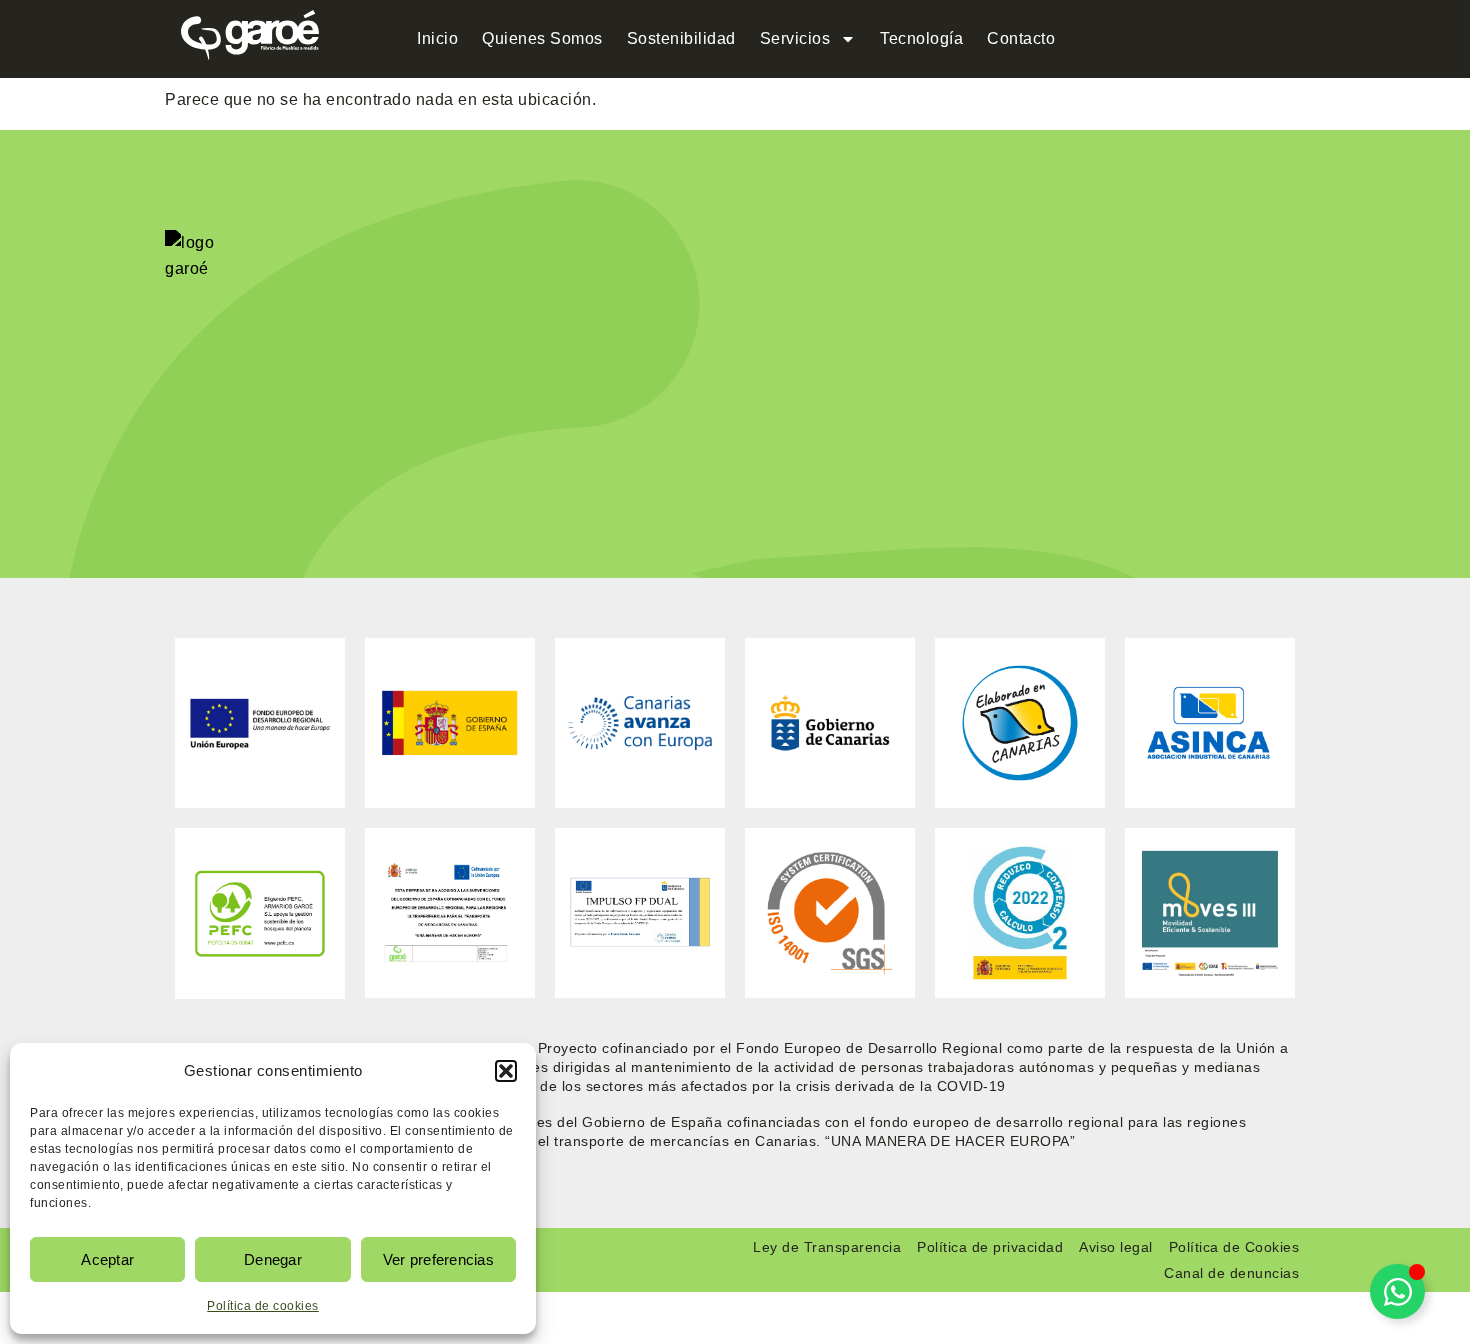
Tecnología (921, 38)
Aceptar (107, 1259)
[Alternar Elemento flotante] (1397, 1291)
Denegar (273, 1259)
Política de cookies (263, 1306)
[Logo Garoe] (250, 35)
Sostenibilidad (681, 38)
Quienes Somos (542, 38)
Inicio (437, 38)
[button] (506, 1071)
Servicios (795, 38)
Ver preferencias (438, 1259)
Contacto (1021, 38)
